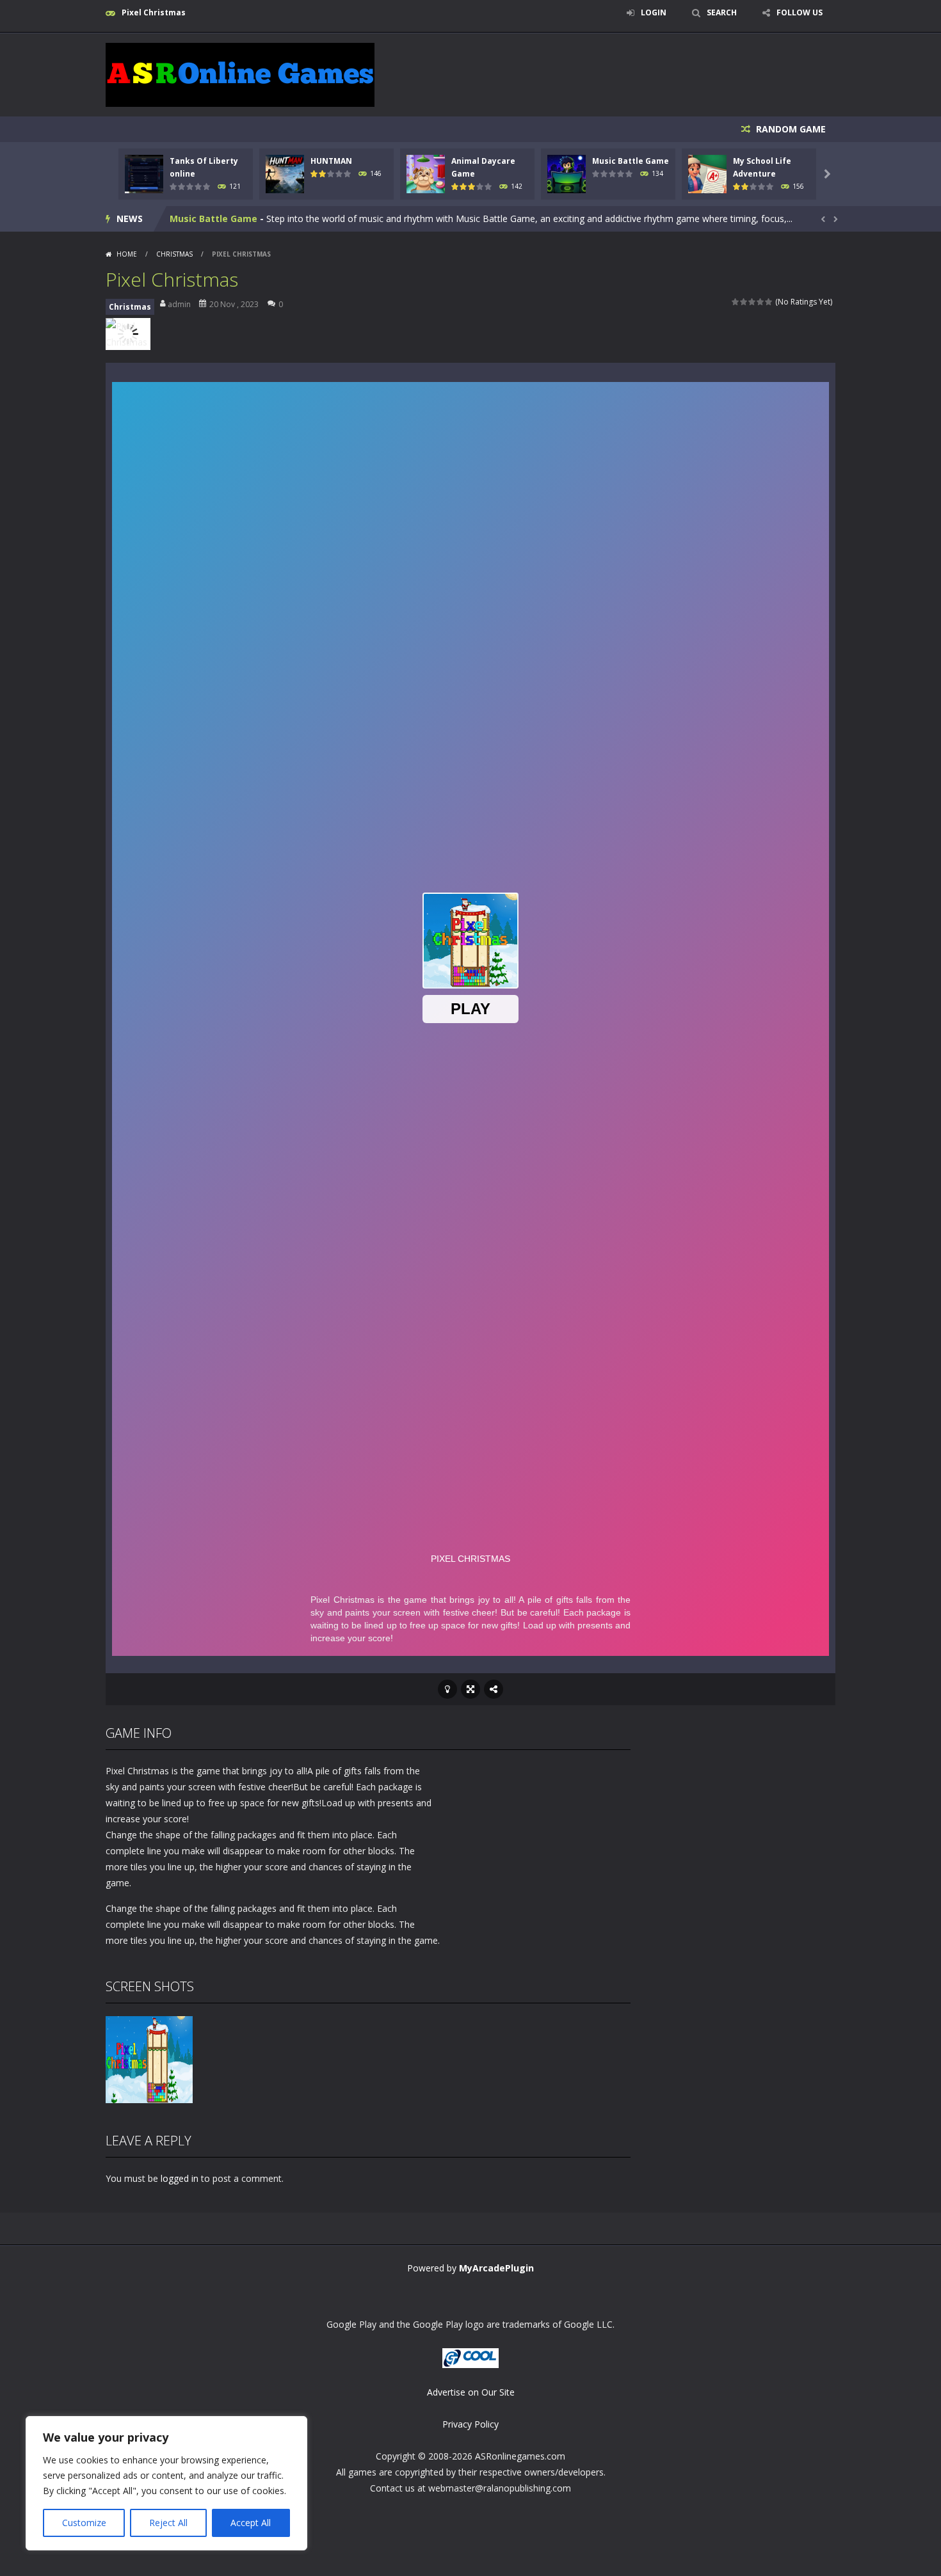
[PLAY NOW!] (144, 173)
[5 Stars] (769, 302)
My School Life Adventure (229, 219)
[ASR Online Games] (240, 74)
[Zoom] (149, 2059)
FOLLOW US (800, 12)
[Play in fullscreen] (470, 1689)
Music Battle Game (631, 161)
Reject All (168, 2523)
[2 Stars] (744, 302)
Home (127, 254)
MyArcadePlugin (496, 2268)
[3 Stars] (752, 302)
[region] (166, 2483)
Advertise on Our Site (471, 2392)
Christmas (174, 254)
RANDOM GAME (790, 129)
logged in (180, 2178)
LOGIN (654, 12)
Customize (84, 2523)
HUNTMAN (331, 161)
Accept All (251, 2523)
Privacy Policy (470, 2424)
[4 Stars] (761, 302)
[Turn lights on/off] (447, 1689)
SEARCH (722, 12)
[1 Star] (736, 302)
